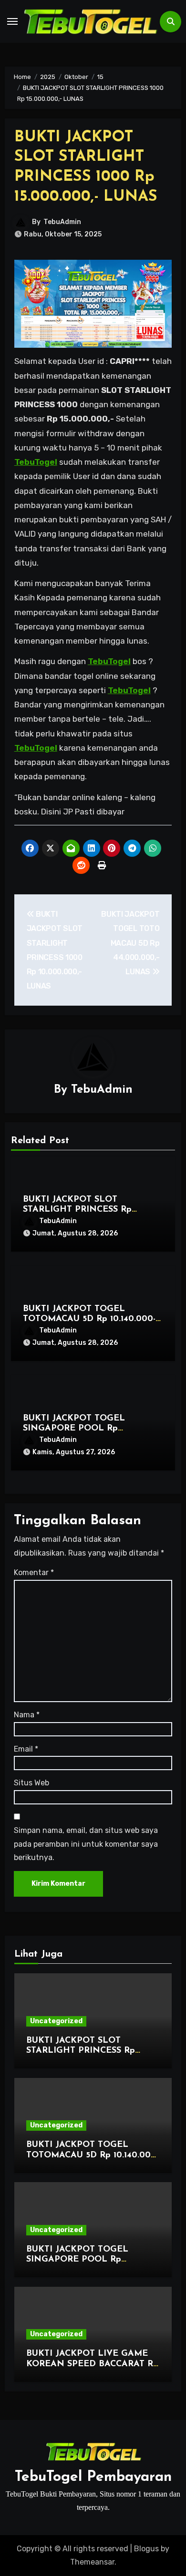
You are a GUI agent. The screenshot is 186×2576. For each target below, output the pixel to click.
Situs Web (31, 1783)
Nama (27, 1715)
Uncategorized (56, 2021)
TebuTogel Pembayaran (93, 2477)
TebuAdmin (62, 222)
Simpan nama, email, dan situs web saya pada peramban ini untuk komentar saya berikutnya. (86, 1844)
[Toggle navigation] (12, 21)
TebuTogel (36, 462)
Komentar (34, 1572)
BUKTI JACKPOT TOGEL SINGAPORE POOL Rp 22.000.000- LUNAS (74, 1429)
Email (26, 1749)
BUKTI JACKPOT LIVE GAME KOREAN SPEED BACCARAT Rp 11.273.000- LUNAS (92, 2364)
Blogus (146, 2549)
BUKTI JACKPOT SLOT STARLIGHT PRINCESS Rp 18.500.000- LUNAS (77, 1210)
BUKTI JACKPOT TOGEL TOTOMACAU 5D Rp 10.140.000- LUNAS (89, 1319)
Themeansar (92, 2562)
